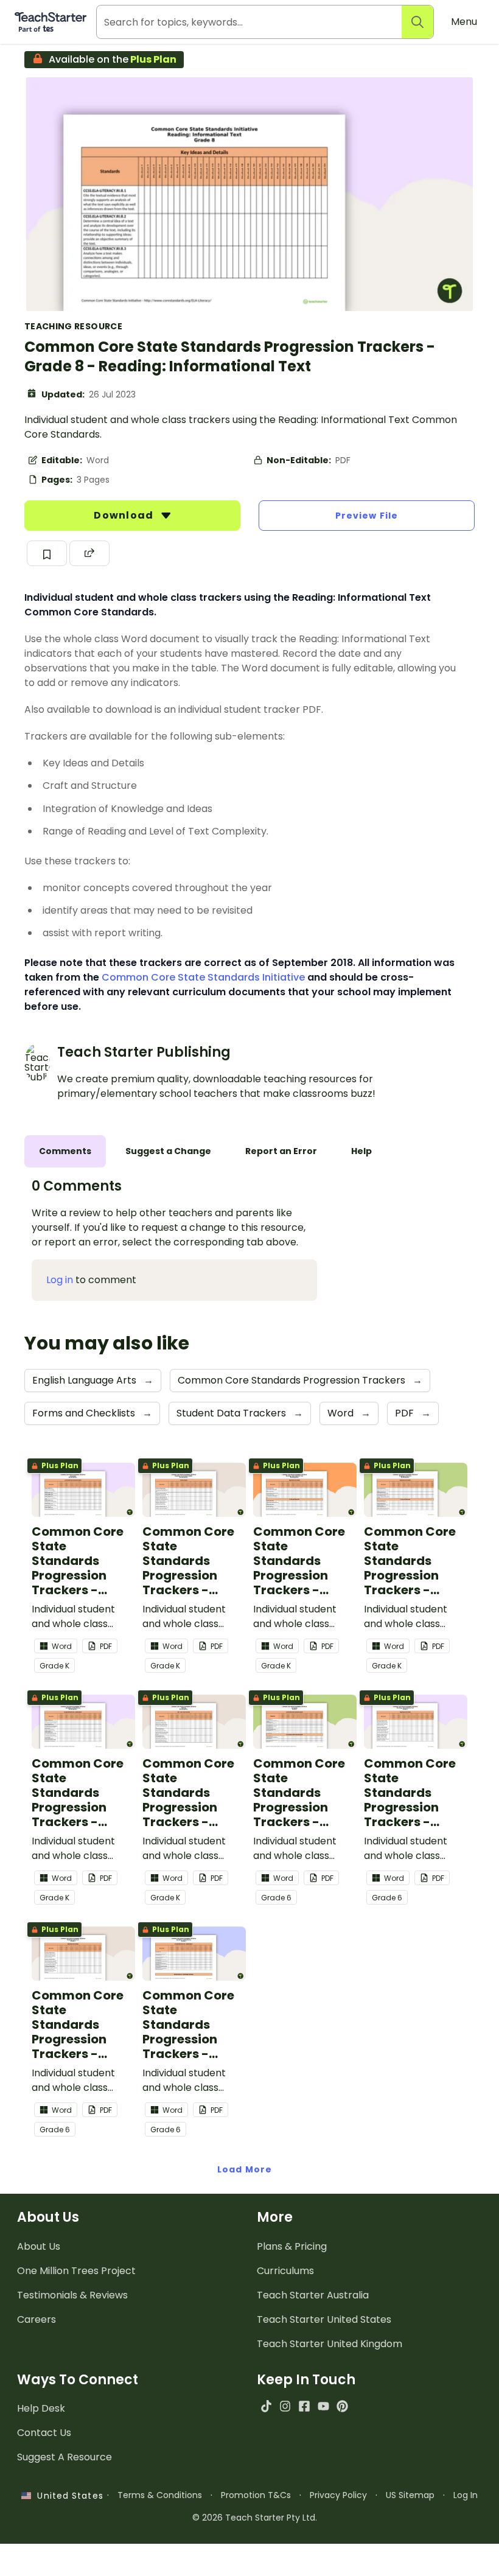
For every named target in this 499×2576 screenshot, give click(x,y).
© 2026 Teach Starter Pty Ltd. (255, 2518)
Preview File (367, 516)
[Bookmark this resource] (47, 553)
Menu (464, 22)
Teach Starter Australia (313, 2295)
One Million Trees (76, 2271)
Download (125, 515)
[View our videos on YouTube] (323, 2406)
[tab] (65, 1151)
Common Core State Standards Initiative (203, 977)
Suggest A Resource (65, 2457)
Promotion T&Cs (256, 2495)
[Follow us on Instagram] (285, 2406)
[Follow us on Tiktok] (266, 2406)
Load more (245, 2169)
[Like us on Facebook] (304, 2406)
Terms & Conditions (160, 2495)
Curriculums (285, 2271)
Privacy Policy (338, 2495)
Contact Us (44, 2433)
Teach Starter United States (324, 2319)
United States (67, 2496)
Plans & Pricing (292, 2246)
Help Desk (41, 2408)
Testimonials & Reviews (72, 2295)
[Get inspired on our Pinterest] (342, 2406)
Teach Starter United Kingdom (330, 2344)
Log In (466, 2495)
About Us (39, 2246)
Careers (37, 2319)
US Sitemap (410, 2495)
